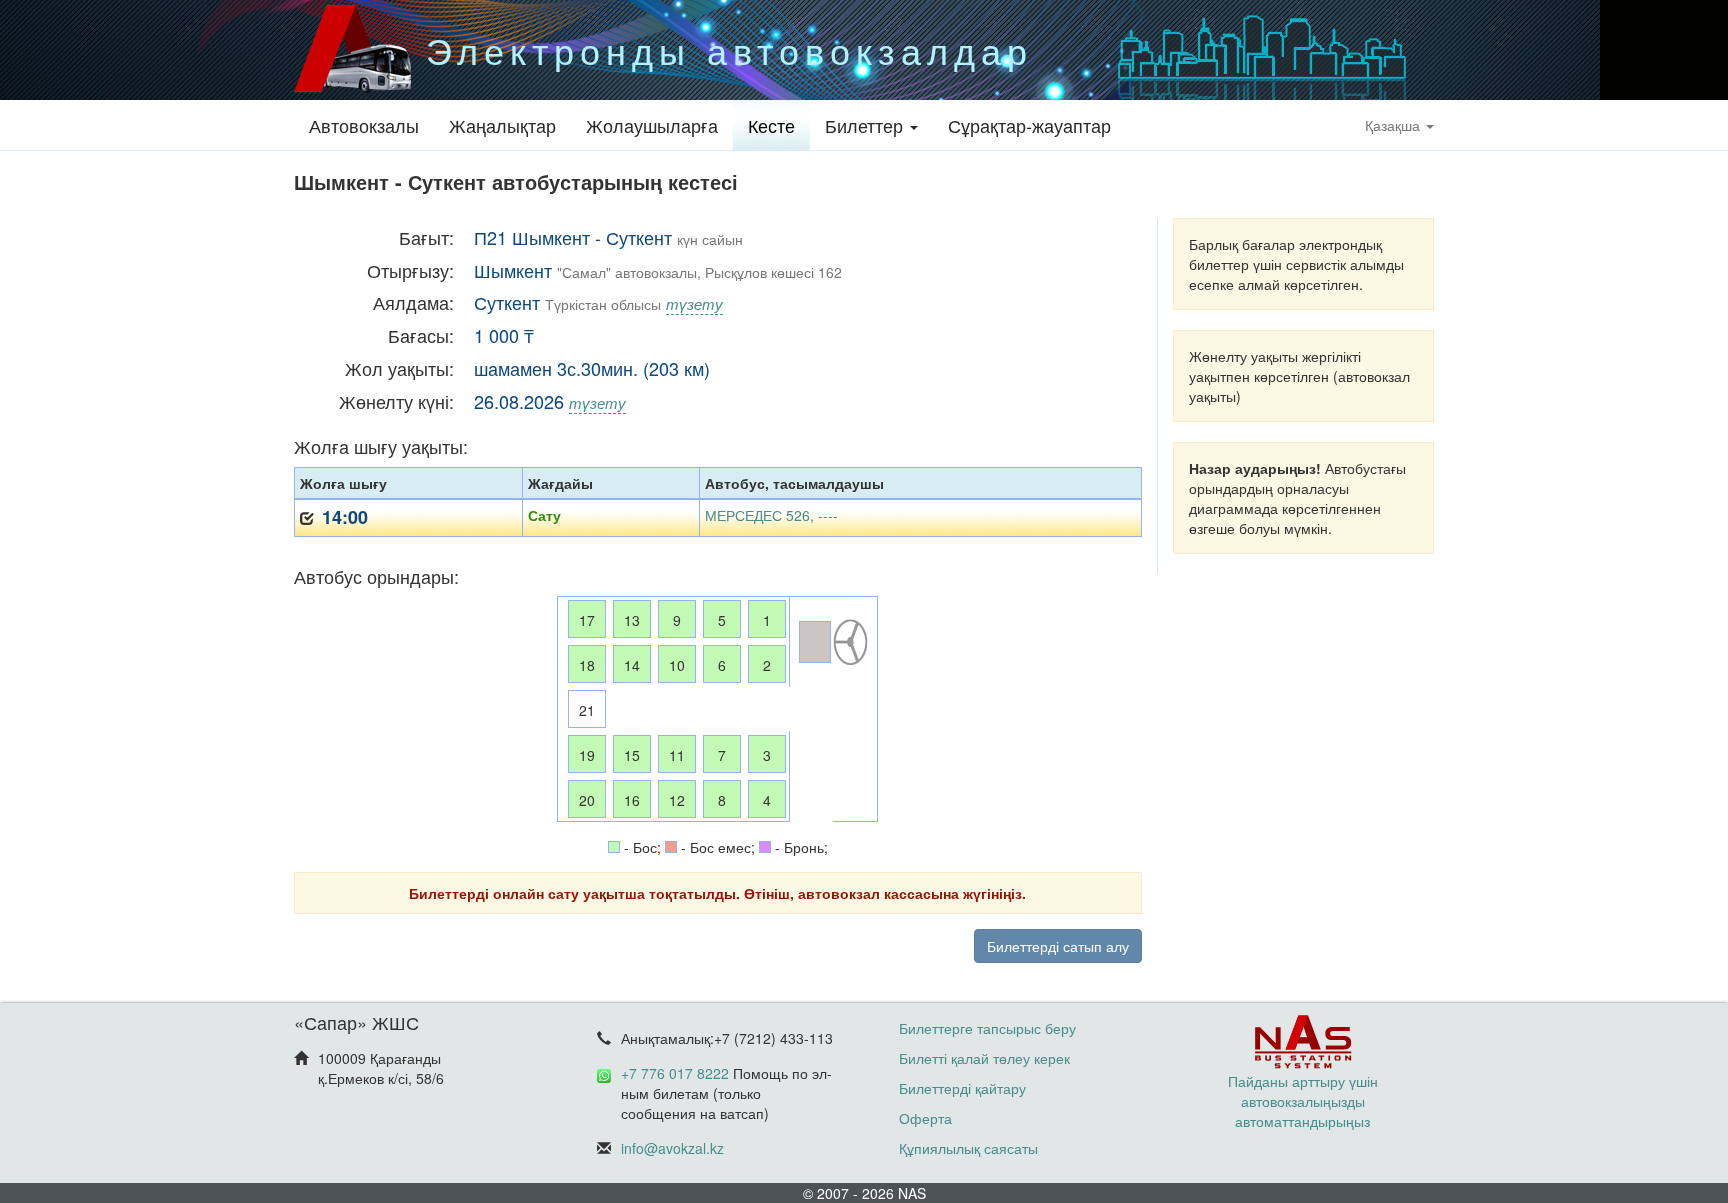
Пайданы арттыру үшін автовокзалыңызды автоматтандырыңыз (1303, 1101)
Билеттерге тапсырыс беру (987, 1028)
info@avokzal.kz (672, 1148)
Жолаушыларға (652, 125)
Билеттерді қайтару (962, 1088)
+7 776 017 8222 (675, 1073)
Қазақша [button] (1394, 125)
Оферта (925, 1118)
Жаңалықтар (502, 125)
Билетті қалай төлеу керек (984, 1058)
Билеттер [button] (866, 125)
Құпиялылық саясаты (968, 1148)
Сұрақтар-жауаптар (1029, 125)
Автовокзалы (364, 125)
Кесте (771, 125)
